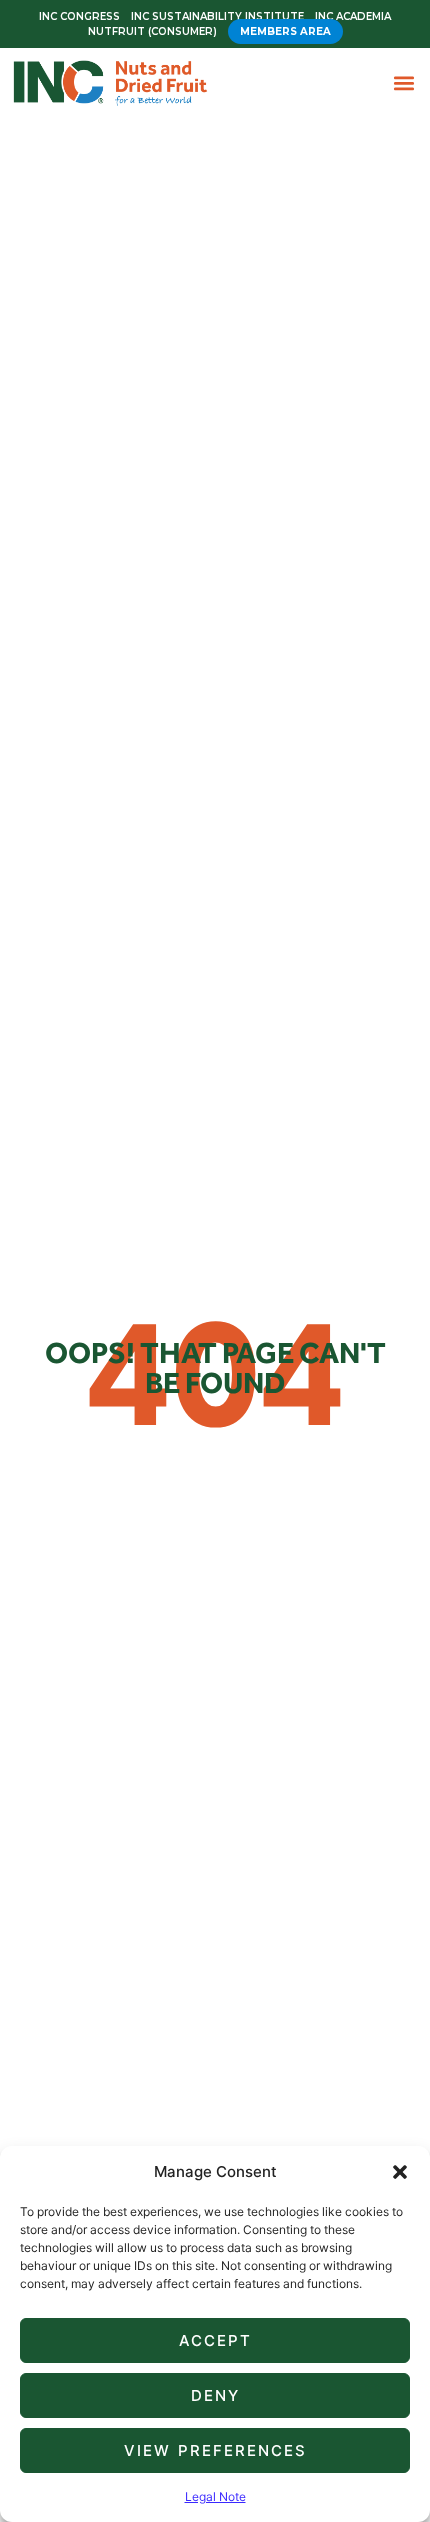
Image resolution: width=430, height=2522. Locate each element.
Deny (215, 2395)
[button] (400, 2172)
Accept (215, 2340)
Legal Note (215, 2496)
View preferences (215, 2450)
